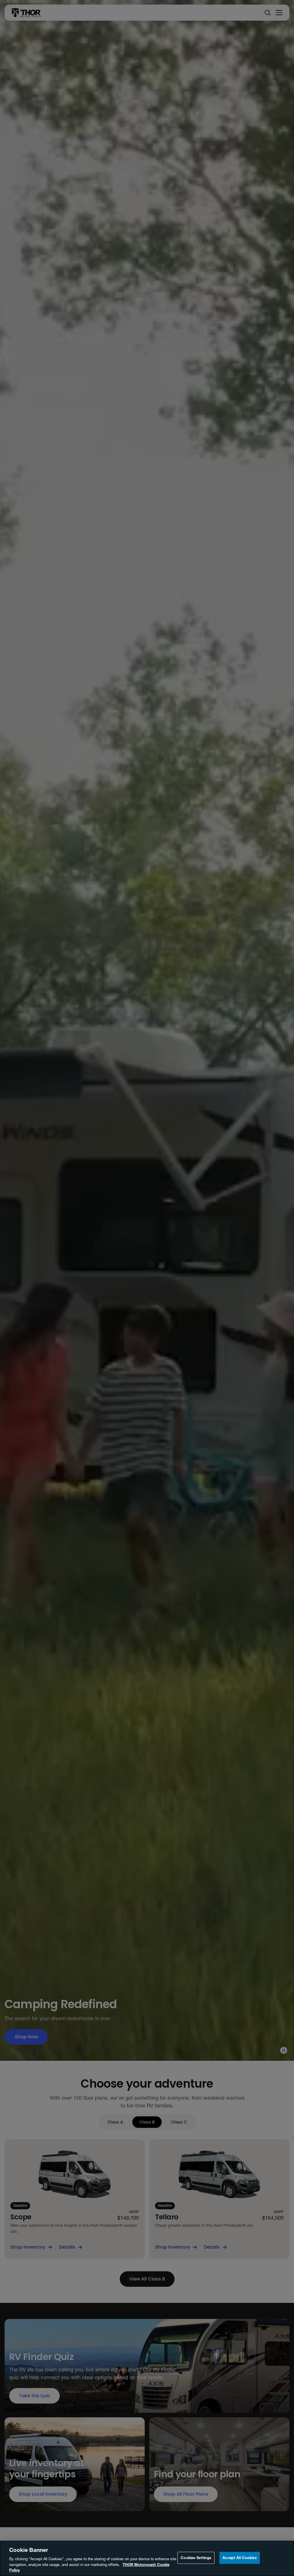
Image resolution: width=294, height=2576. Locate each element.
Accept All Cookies (239, 2558)
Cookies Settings (196, 2558)
